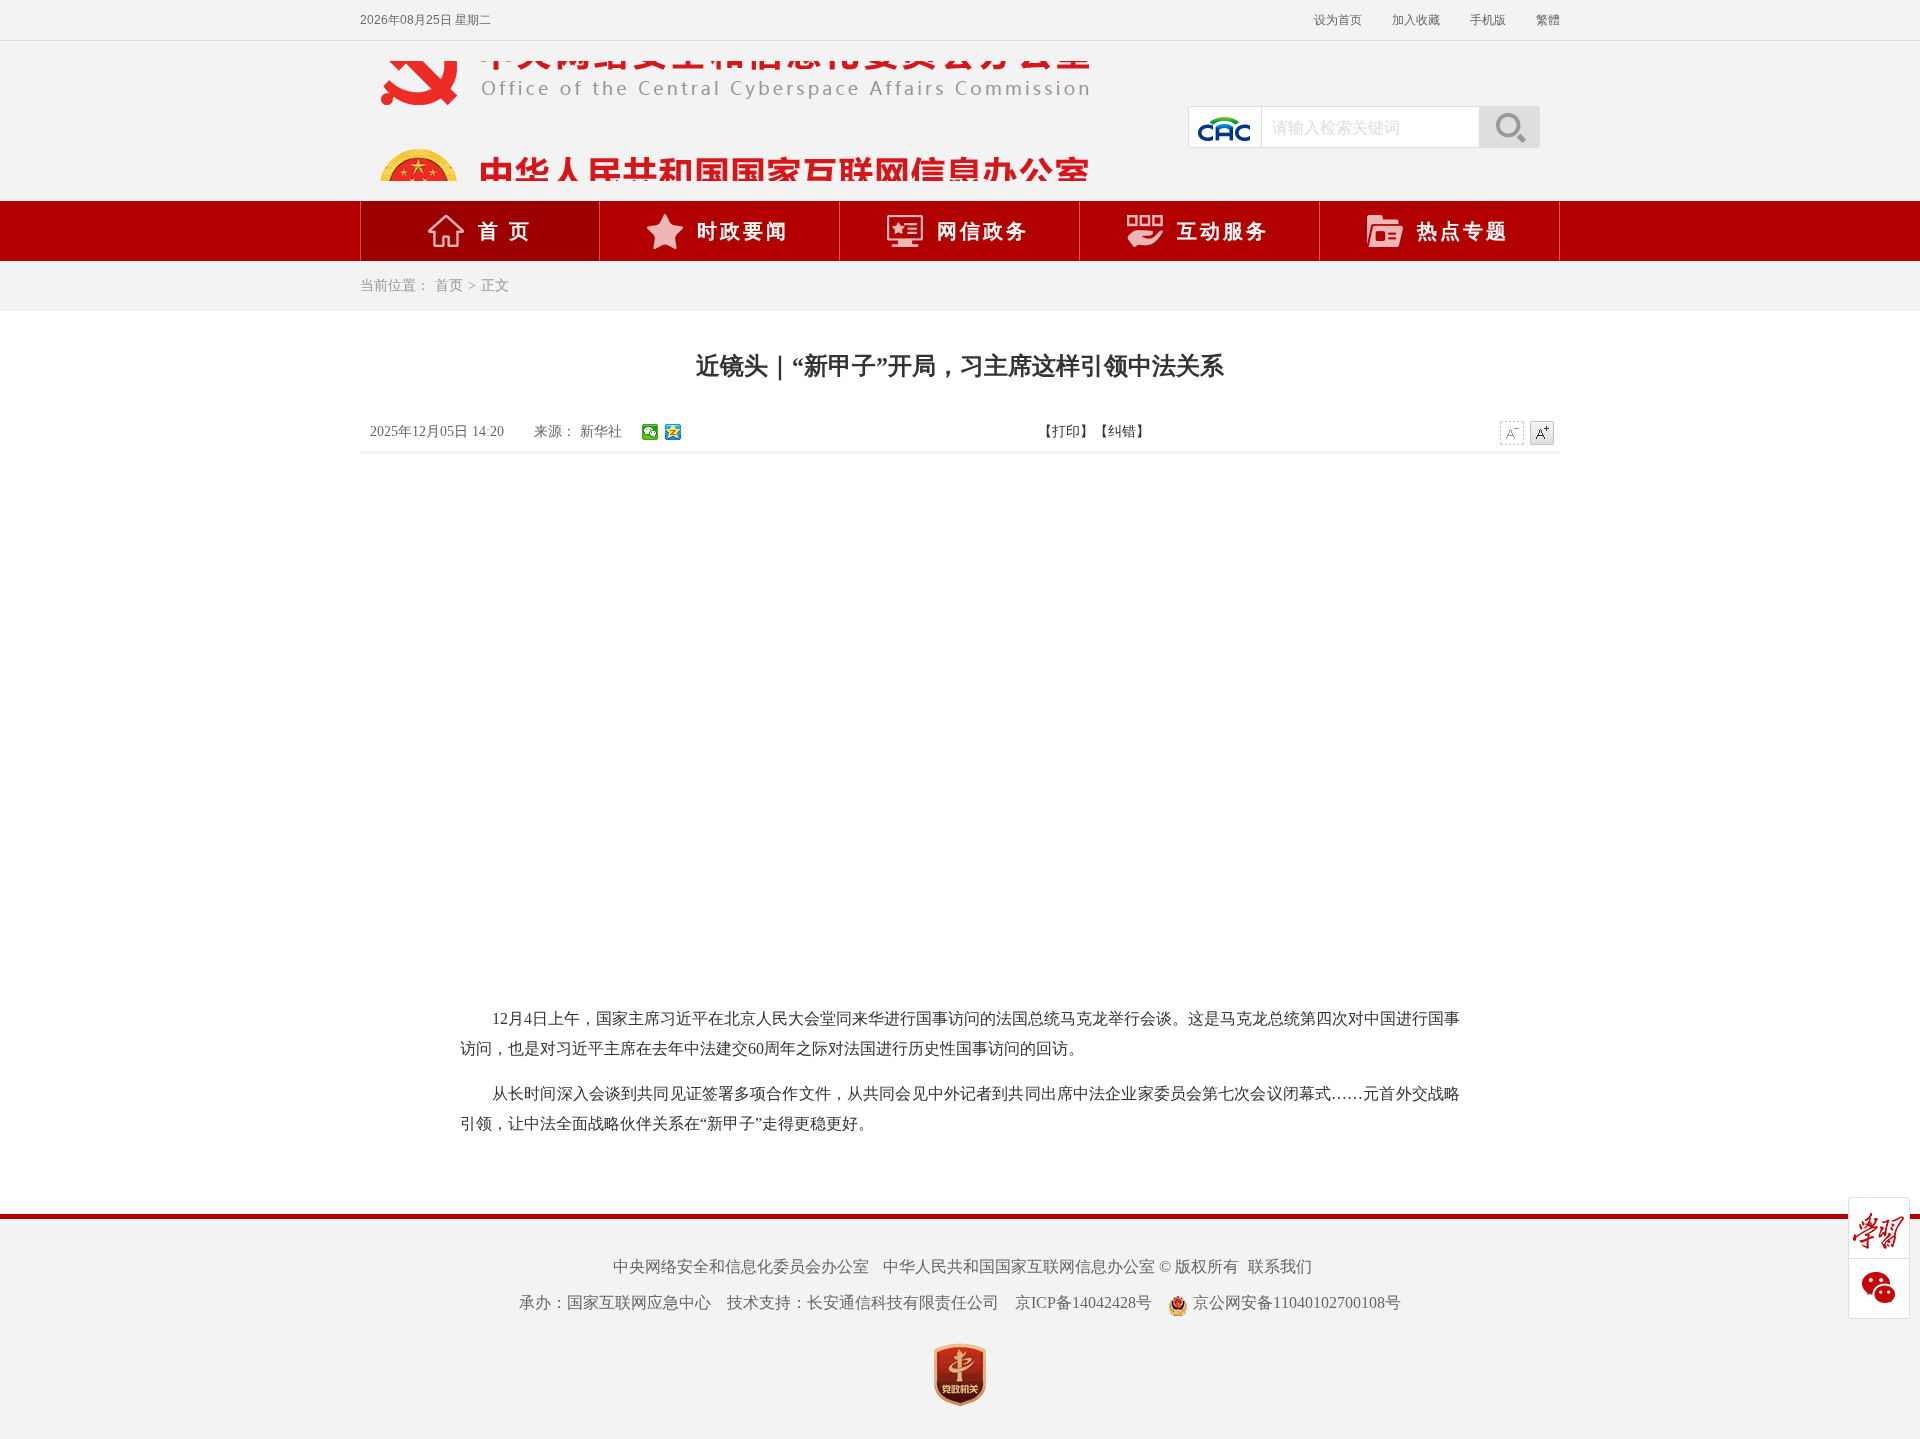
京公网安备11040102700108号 (1297, 1302)
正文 (495, 285)
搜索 (1509, 127)
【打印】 (1066, 431)
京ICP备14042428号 (1083, 1302)
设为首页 (1338, 20)
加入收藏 (1416, 20)
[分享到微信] (650, 432)
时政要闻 (743, 231)
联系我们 (1280, 1266)
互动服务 (1223, 231)
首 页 (505, 231)
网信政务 (983, 231)
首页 (449, 285)
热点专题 (1463, 231)
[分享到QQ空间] (673, 432)
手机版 (1488, 20)
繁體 (1548, 20)
